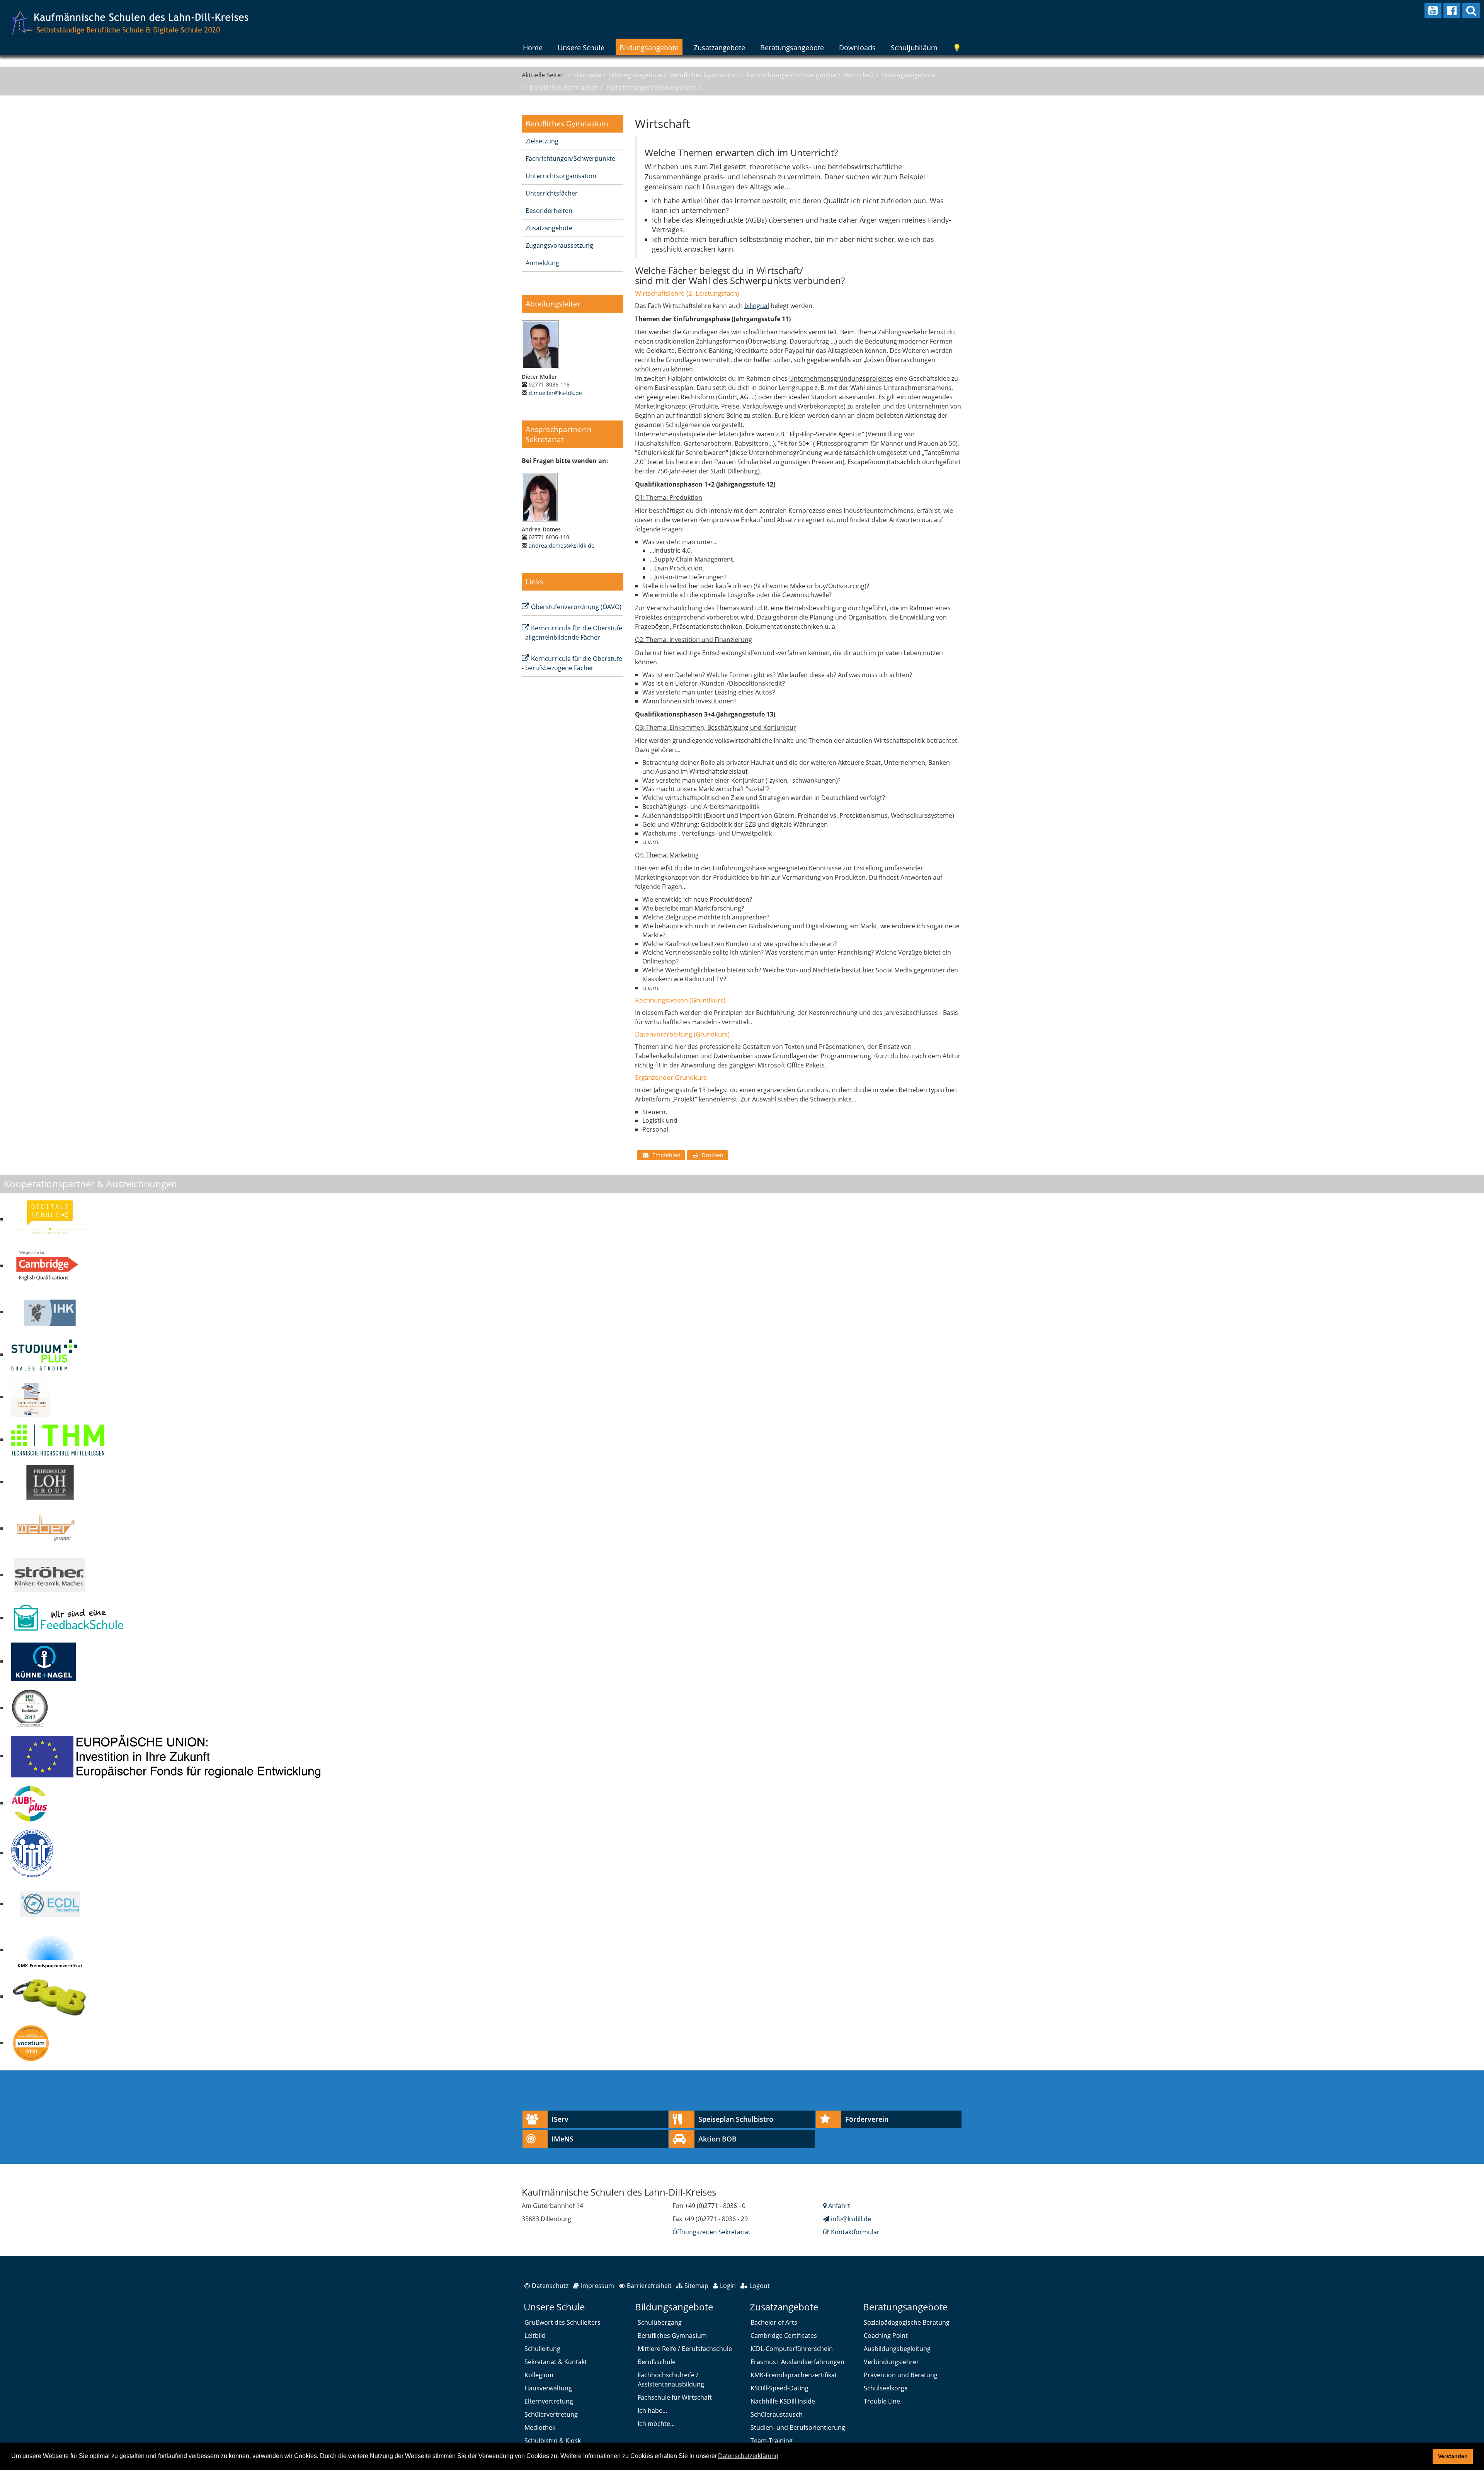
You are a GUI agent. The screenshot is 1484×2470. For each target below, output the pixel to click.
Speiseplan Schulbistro (736, 2119)
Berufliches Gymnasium (704, 75)
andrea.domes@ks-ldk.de (562, 546)
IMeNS (562, 2139)
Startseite (587, 75)
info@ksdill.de (851, 2219)
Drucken (713, 1155)
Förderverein (867, 2119)
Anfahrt (838, 2206)
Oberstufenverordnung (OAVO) (576, 607)
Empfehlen (666, 1155)
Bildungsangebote (636, 75)
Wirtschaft (859, 75)
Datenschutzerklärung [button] (748, 2456)
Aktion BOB (717, 2139)
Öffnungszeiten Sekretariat (711, 2232)
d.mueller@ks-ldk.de (555, 393)
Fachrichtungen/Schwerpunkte (791, 75)
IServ (560, 2119)
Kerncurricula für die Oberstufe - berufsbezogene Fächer (572, 663)
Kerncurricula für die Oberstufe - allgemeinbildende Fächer (572, 633)
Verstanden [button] (1453, 2456)
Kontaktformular (854, 2232)
